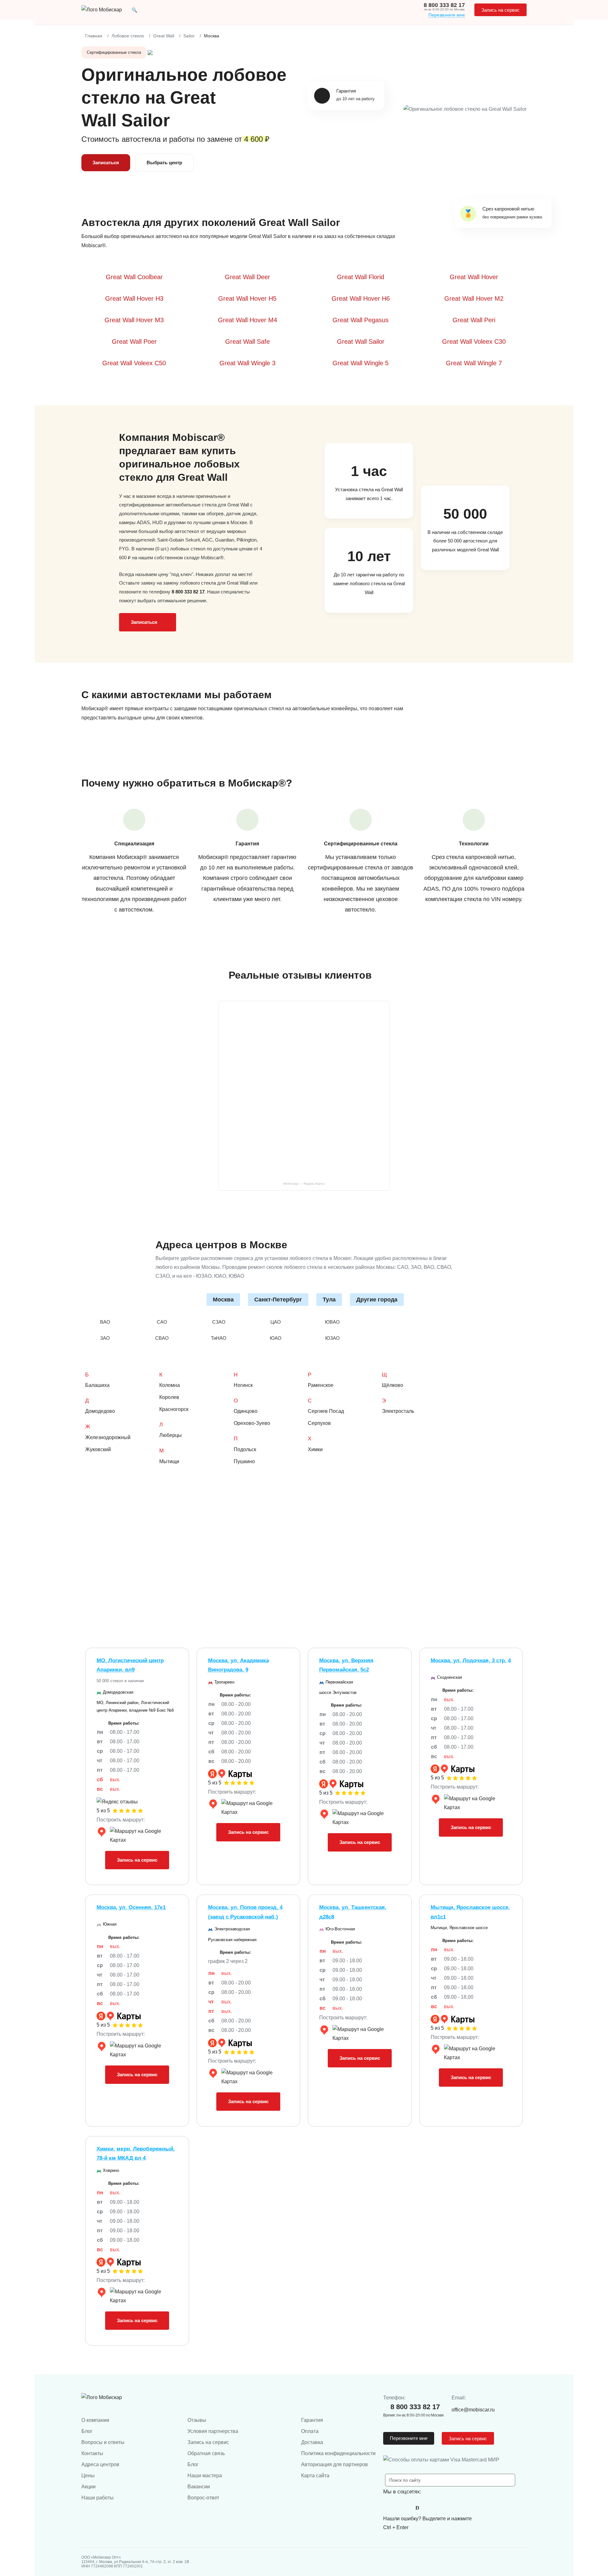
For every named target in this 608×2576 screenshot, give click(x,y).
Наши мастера (205, 2476)
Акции (89, 2487)
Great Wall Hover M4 (247, 320)
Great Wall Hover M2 (474, 298)
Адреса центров (100, 2464)
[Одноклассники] (403, 2508)
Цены (88, 2476)
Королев (169, 1397)
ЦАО (276, 1322)
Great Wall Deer (247, 277)
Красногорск (174, 1409)
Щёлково (393, 1385)
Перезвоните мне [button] (409, 2438)
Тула (329, 1300)
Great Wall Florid (361, 277)
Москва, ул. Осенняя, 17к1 (131, 1907)
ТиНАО (219, 1338)
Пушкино (244, 1461)
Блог (87, 2431)
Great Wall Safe (247, 342)
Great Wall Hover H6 (361, 298)
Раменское (321, 1385)
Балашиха (97, 1385)
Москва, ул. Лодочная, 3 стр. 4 (471, 1661)
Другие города (377, 1300)
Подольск (245, 1449)
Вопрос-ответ (203, 2498)
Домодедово (100, 1411)
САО (162, 1322)
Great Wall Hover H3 (134, 298)
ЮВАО (332, 1322)
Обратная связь (206, 2453)
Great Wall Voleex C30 (474, 342)
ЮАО (276, 1338)
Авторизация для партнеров (335, 2464)
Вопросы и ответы (103, 2442)
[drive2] (417, 2508)
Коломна (170, 1385)
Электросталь (398, 1411)
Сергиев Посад (326, 1411)
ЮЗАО (332, 1338)
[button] (134, 10)
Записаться (106, 163)
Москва (223, 1300)
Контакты (92, 2453)
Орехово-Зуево (252, 1423)
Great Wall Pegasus (361, 320)
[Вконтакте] (389, 2508)
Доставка (312, 2442)
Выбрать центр (164, 163)
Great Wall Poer (134, 342)
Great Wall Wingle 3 (247, 363)
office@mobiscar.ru (473, 2410)
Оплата (310, 2431)
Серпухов (319, 1423)
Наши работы (98, 2498)
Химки (315, 1449)
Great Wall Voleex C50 (134, 363)
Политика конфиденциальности (338, 2453)
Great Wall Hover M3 (134, 320)
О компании (95, 2420)
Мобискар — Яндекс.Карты (304, 1184)
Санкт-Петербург (278, 1300)
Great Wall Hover (474, 277)
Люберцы (171, 1435)
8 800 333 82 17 (444, 5)
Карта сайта (315, 2476)
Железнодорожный (108, 1437)
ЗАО (105, 1338)
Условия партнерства (213, 2431)
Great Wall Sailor (361, 342)
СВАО (162, 1338)
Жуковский (98, 1449)
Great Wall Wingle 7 (474, 363)
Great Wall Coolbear (134, 277)
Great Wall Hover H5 (247, 298)
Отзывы (197, 2420)
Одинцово (246, 1411)
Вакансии (199, 2487)
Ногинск (243, 1385)
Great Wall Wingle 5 (361, 363)
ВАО (105, 1322)
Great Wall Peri (474, 320)
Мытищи (169, 1461)
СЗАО (219, 1322)
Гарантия (312, 2420)
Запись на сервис (500, 10)
